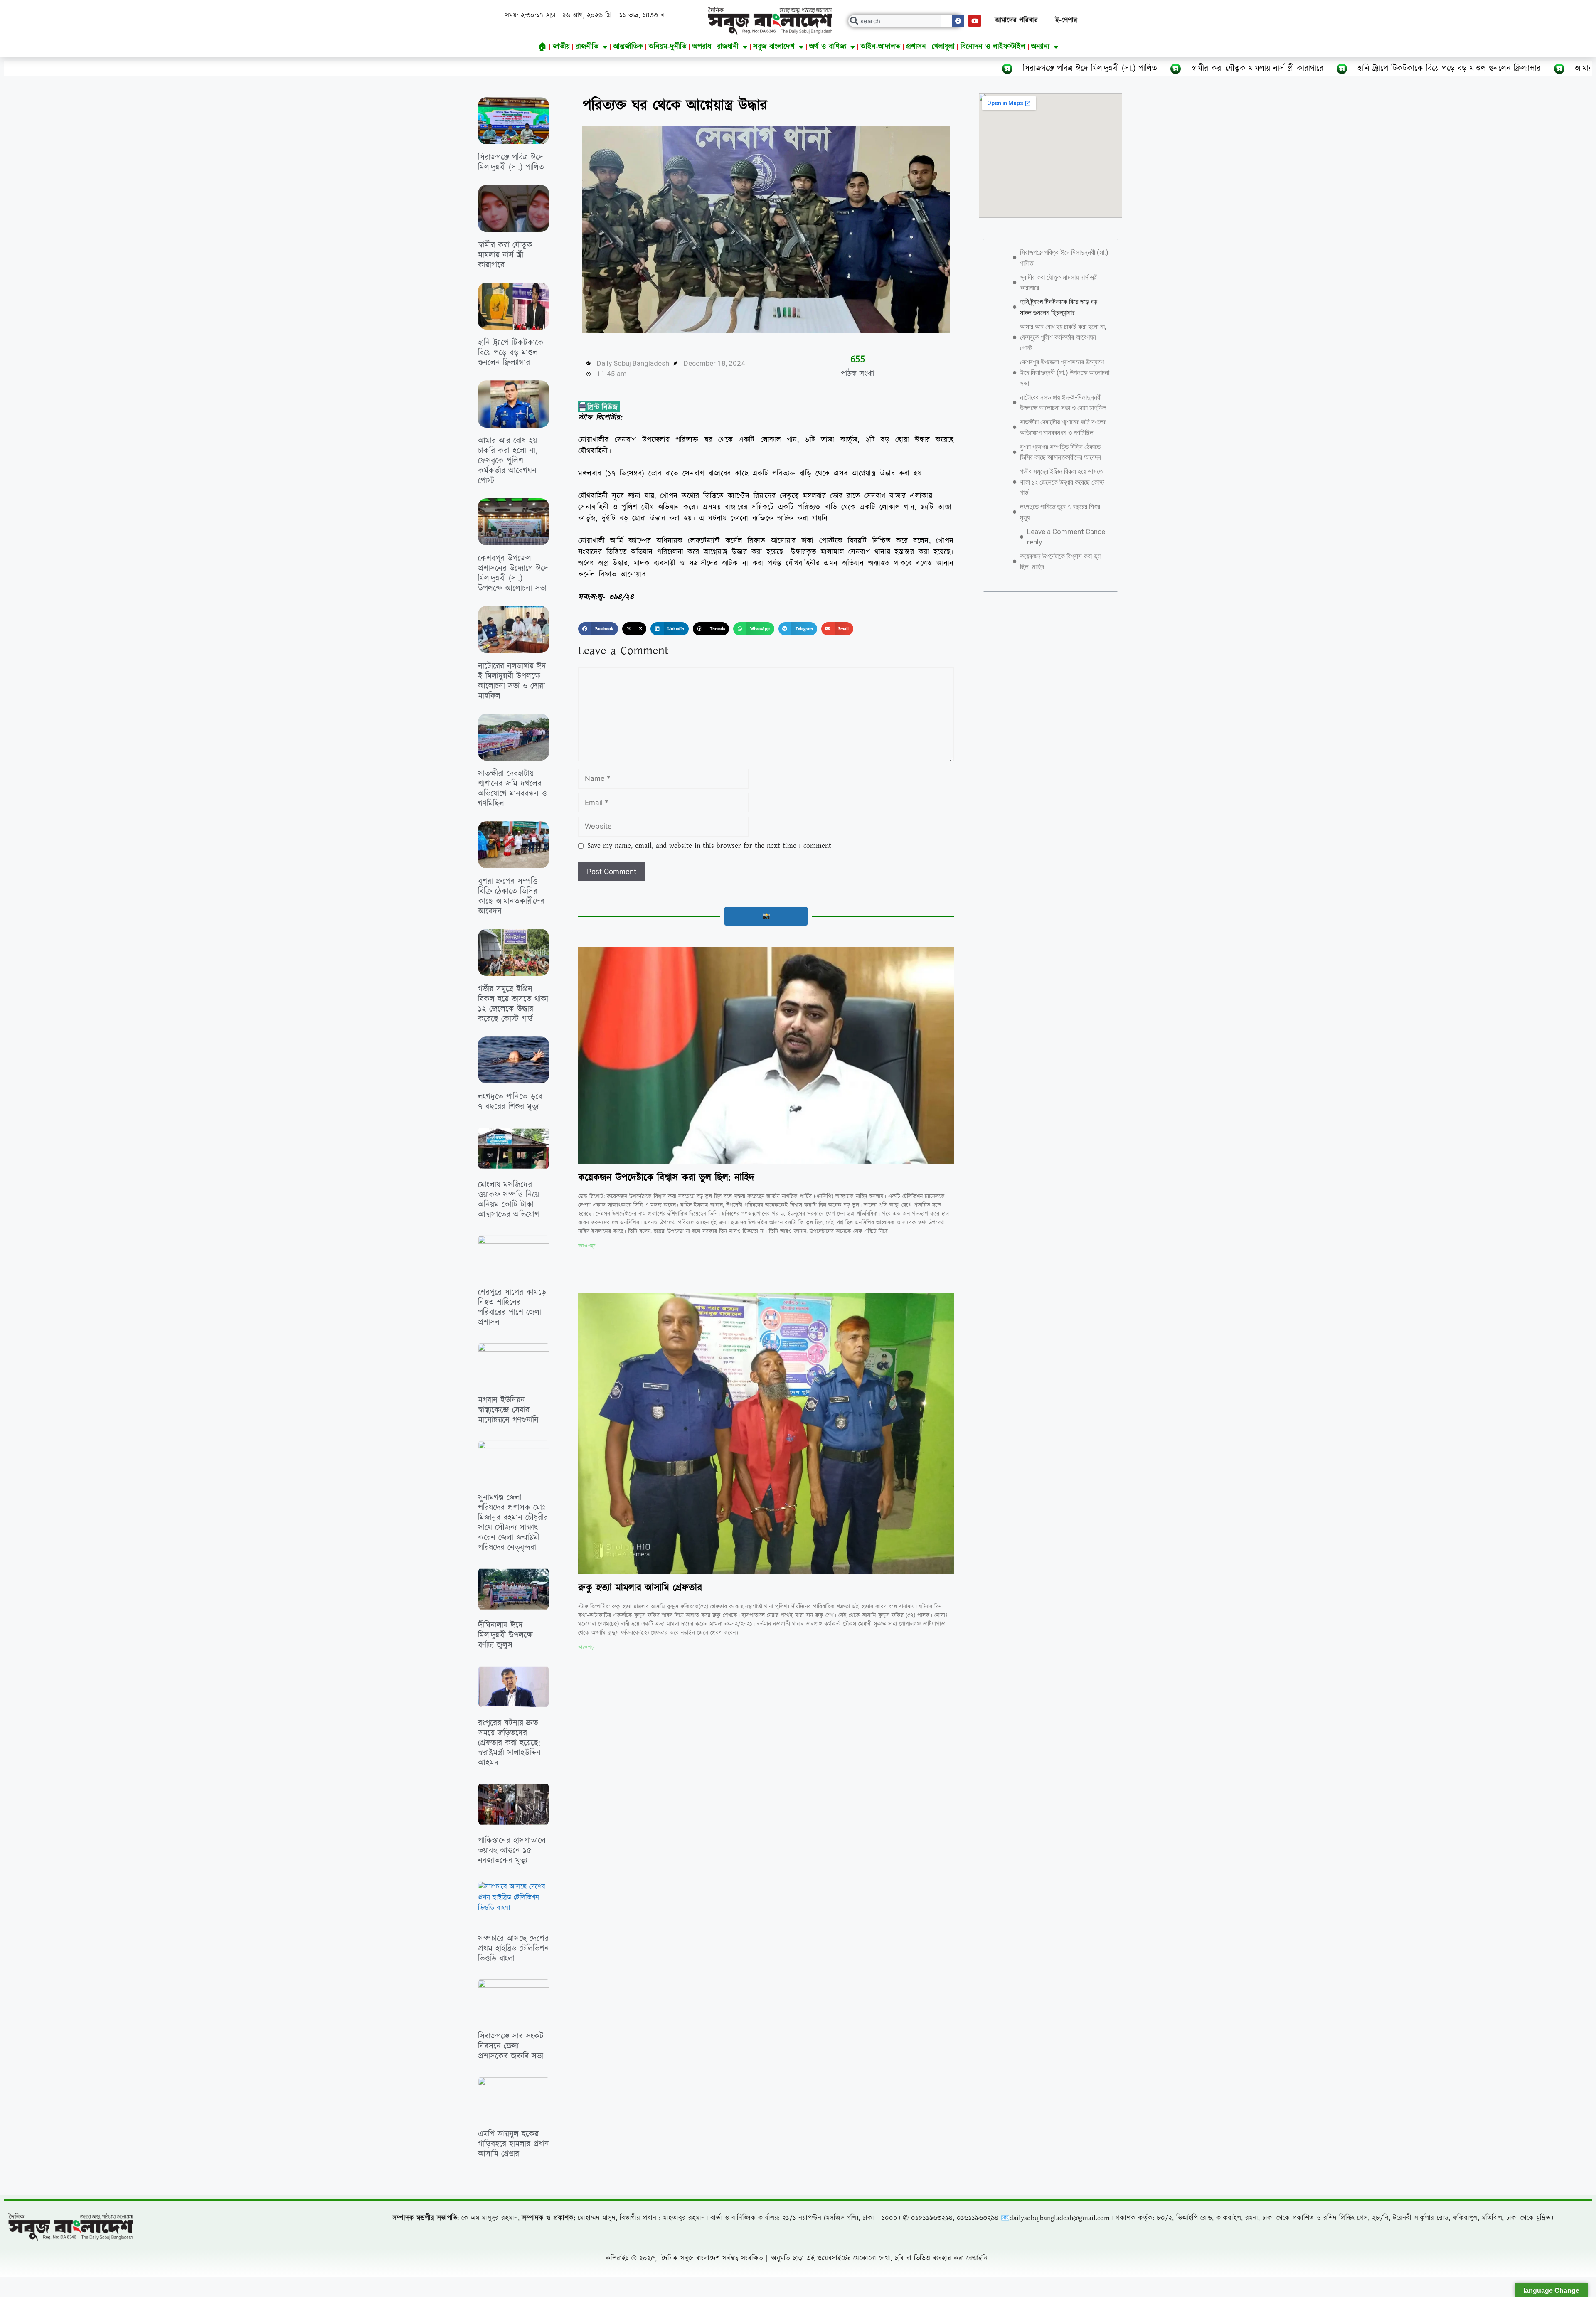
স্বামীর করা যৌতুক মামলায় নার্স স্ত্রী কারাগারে (993, 69)
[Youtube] (975, 21)
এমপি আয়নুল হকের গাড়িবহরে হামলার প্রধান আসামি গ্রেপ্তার (514, 2144)
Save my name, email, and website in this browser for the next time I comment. (710, 846)
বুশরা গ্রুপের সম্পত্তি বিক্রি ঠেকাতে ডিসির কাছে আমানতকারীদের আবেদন (511, 896)
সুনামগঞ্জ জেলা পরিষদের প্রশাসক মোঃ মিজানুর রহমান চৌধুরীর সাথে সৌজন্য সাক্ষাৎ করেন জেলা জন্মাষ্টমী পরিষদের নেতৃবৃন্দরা (513, 1523)
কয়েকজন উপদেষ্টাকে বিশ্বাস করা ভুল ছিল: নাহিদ (666, 1178)
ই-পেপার (1066, 20)
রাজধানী (728, 47)
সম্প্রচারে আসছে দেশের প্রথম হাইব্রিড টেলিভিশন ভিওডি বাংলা (514, 1949)
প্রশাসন (916, 47)
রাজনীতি (587, 47)
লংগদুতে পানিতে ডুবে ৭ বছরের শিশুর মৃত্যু (510, 1102)
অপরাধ (702, 47)
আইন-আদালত (881, 47)
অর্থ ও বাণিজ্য (828, 47)
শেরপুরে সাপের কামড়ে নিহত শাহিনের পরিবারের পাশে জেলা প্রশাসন (512, 1307)
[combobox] (905, 21)
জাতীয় (561, 47)
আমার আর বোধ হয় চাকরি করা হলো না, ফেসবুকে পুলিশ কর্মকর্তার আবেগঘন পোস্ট (1435, 69)
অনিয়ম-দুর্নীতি (668, 47)
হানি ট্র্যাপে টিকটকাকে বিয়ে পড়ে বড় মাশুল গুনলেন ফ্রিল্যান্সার (1184, 69)
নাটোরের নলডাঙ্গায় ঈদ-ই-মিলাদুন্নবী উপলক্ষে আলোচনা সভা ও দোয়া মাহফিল (514, 681)
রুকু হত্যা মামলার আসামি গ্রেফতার (640, 1588)
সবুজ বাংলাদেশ (774, 47)
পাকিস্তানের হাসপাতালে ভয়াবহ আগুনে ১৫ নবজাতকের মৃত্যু (512, 1851)
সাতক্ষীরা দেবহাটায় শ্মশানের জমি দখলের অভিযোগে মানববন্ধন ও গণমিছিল (512, 789)
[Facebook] (958, 21)
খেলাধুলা (943, 47)
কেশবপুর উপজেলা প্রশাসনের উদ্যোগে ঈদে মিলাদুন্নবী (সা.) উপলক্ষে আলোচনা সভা (513, 574)
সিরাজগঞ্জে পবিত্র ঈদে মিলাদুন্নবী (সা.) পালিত (825, 69)
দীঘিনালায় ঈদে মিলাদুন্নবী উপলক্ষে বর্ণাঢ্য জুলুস (505, 1635)
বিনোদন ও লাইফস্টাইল (993, 47)
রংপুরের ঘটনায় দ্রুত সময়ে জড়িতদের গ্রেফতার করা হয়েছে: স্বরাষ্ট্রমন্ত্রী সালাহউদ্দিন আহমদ (509, 1743)
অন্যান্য (1040, 47)
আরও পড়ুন (587, 1246)
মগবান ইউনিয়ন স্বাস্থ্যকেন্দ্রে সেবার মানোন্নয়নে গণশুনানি (508, 1410)
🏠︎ (543, 47)
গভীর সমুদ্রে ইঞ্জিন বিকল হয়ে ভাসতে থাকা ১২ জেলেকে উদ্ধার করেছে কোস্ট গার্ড (513, 1004)
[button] (598, 629)
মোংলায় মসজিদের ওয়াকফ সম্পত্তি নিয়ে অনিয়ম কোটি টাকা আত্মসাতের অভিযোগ (509, 1200)
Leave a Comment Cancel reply (1067, 537)
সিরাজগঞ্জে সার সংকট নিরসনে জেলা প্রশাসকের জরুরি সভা (511, 2046)
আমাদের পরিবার (1016, 20)
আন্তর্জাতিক (628, 47)
